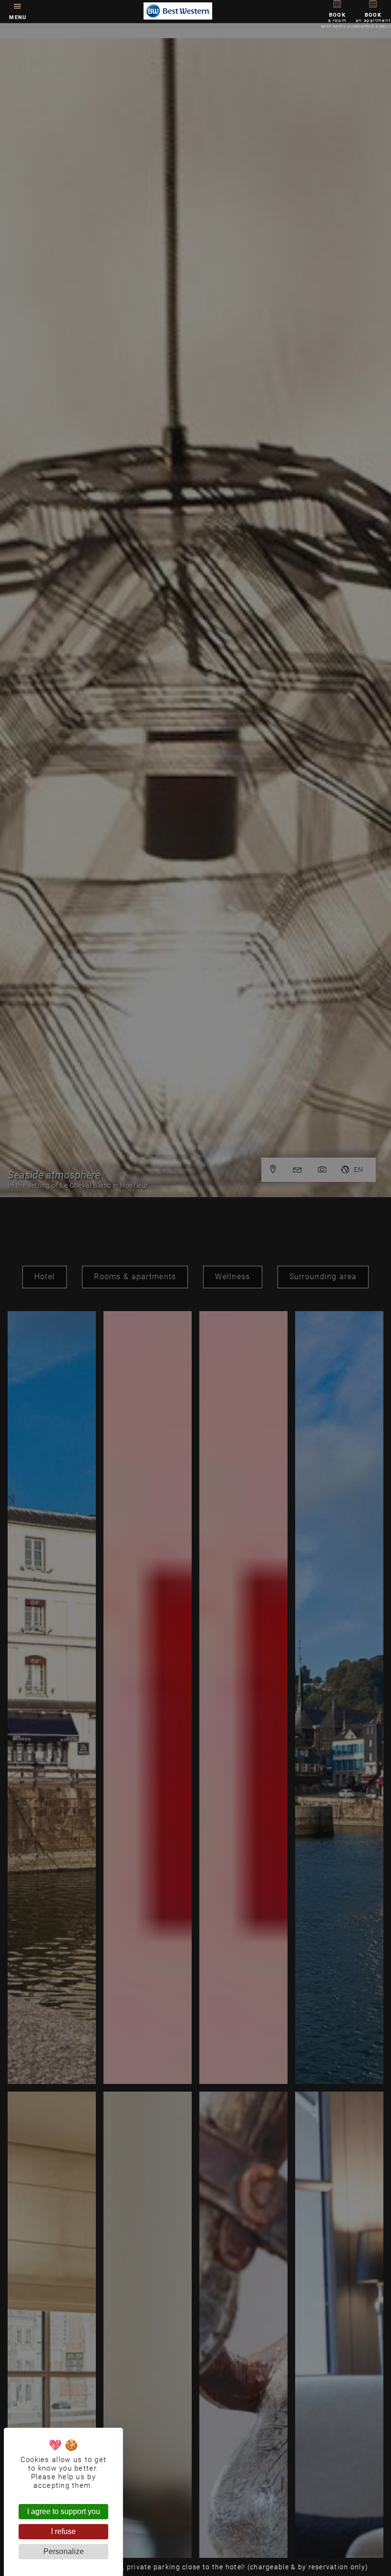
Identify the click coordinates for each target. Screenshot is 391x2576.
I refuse (63, 2531)
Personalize (64, 2551)
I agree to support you (64, 2511)
